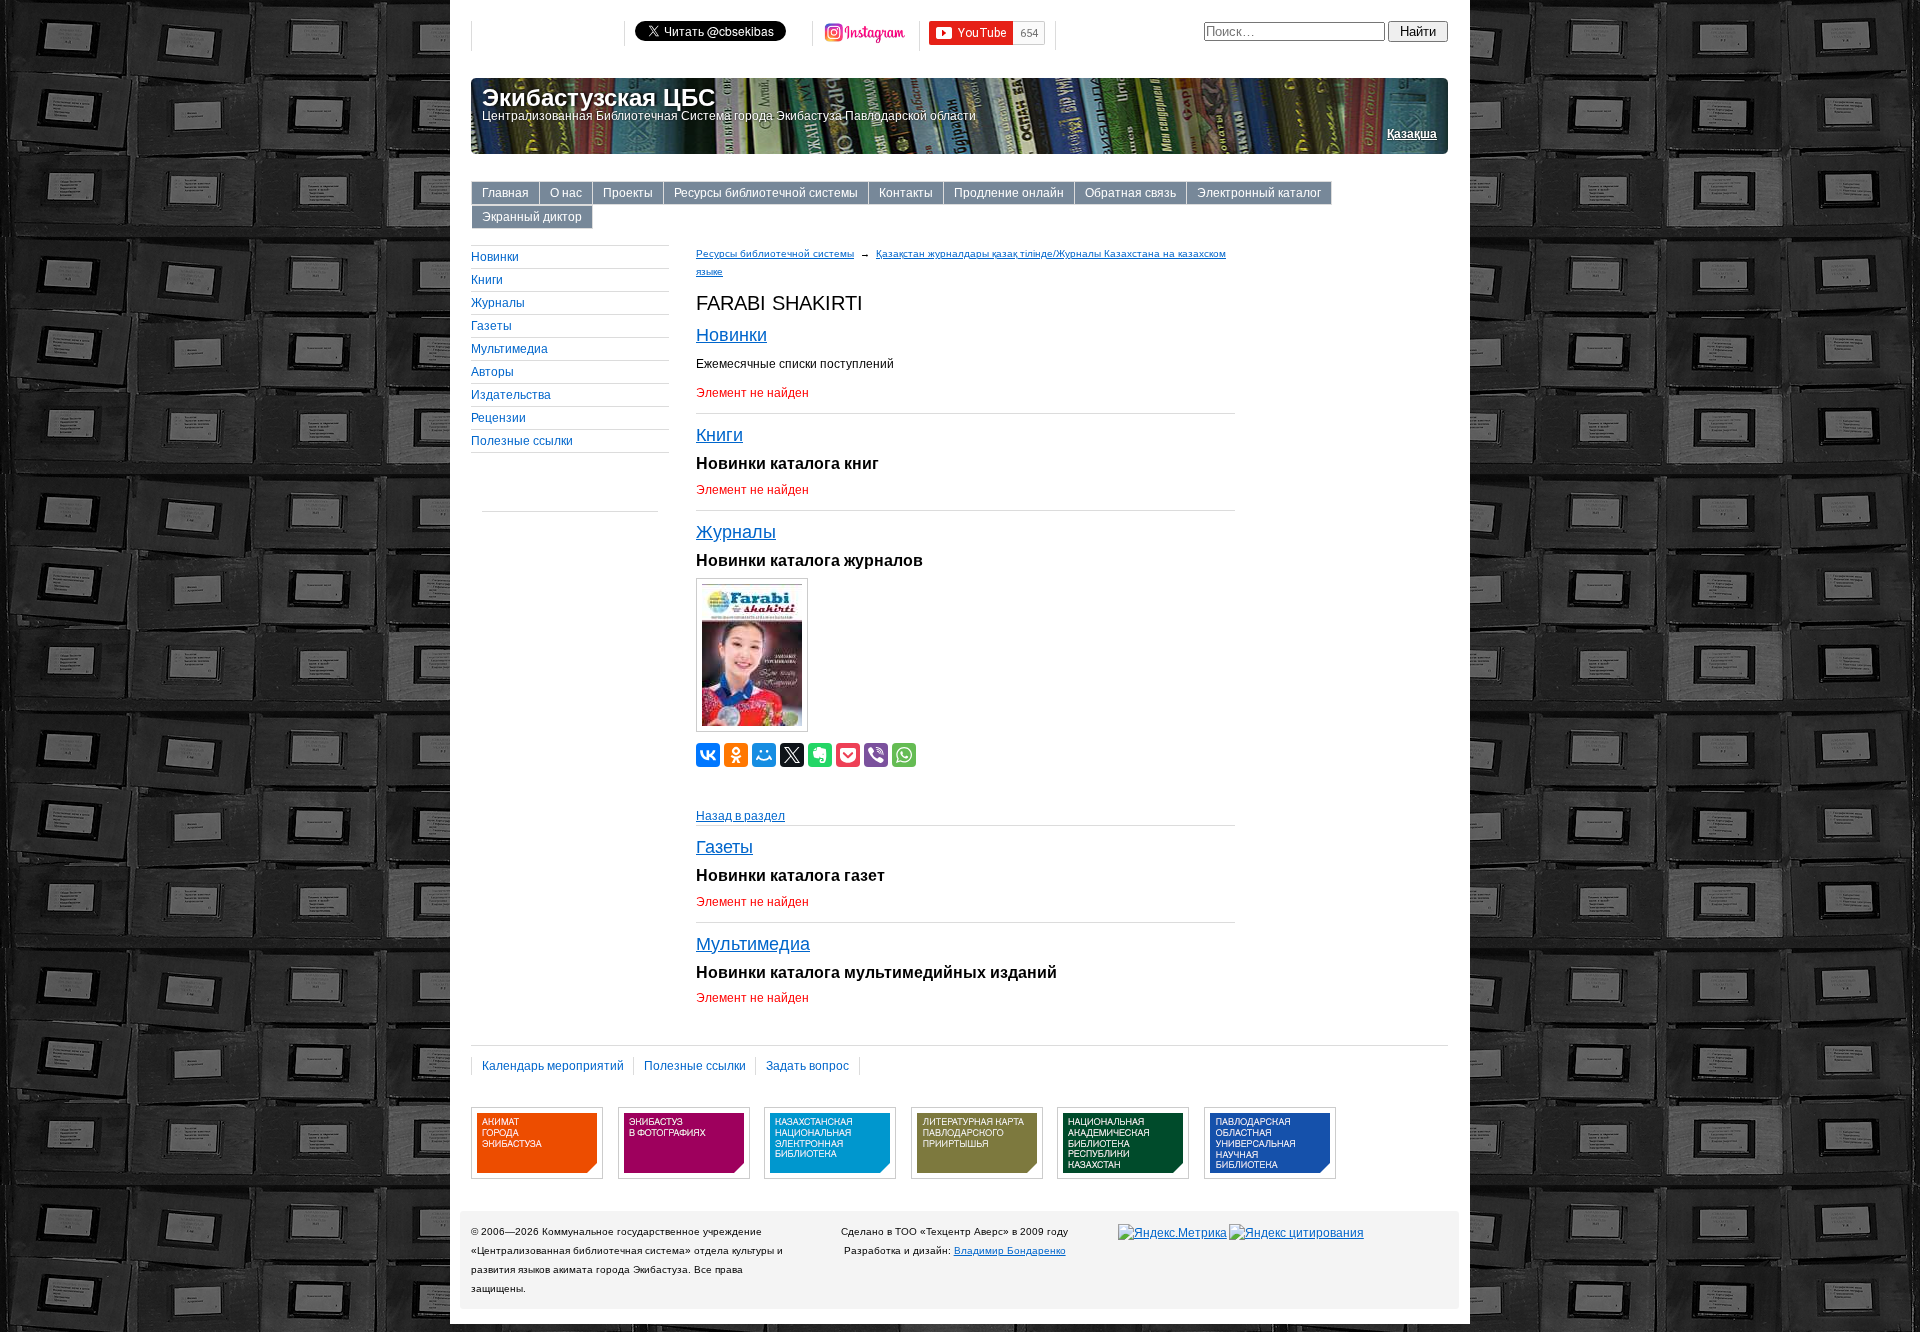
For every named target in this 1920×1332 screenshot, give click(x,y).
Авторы (492, 372)
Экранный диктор (532, 217)
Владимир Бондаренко (1010, 1250)
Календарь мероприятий (553, 1066)
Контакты (906, 193)
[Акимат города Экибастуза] (537, 1186)
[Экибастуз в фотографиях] (684, 1186)
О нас (566, 193)
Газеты (491, 326)
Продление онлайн (1009, 193)
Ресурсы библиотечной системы (766, 193)
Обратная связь (1130, 193)
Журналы (498, 303)
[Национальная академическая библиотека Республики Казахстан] (1123, 1186)
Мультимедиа (509, 349)
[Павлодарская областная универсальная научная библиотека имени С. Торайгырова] (1270, 1186)
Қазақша (1412, 134)
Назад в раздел (740, 816)
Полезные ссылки (522, 441)
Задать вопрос (807, 1066)
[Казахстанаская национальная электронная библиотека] (830, 1186)
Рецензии (498, 418)
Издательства (511, 395)
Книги (487, 280)
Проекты (628, 193)
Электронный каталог (1259, 193)
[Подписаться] (866, 36)
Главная (505, 193)
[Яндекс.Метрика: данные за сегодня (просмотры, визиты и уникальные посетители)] (1172, 1233)
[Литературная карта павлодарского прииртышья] (977, 1186)
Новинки (495, 257)
